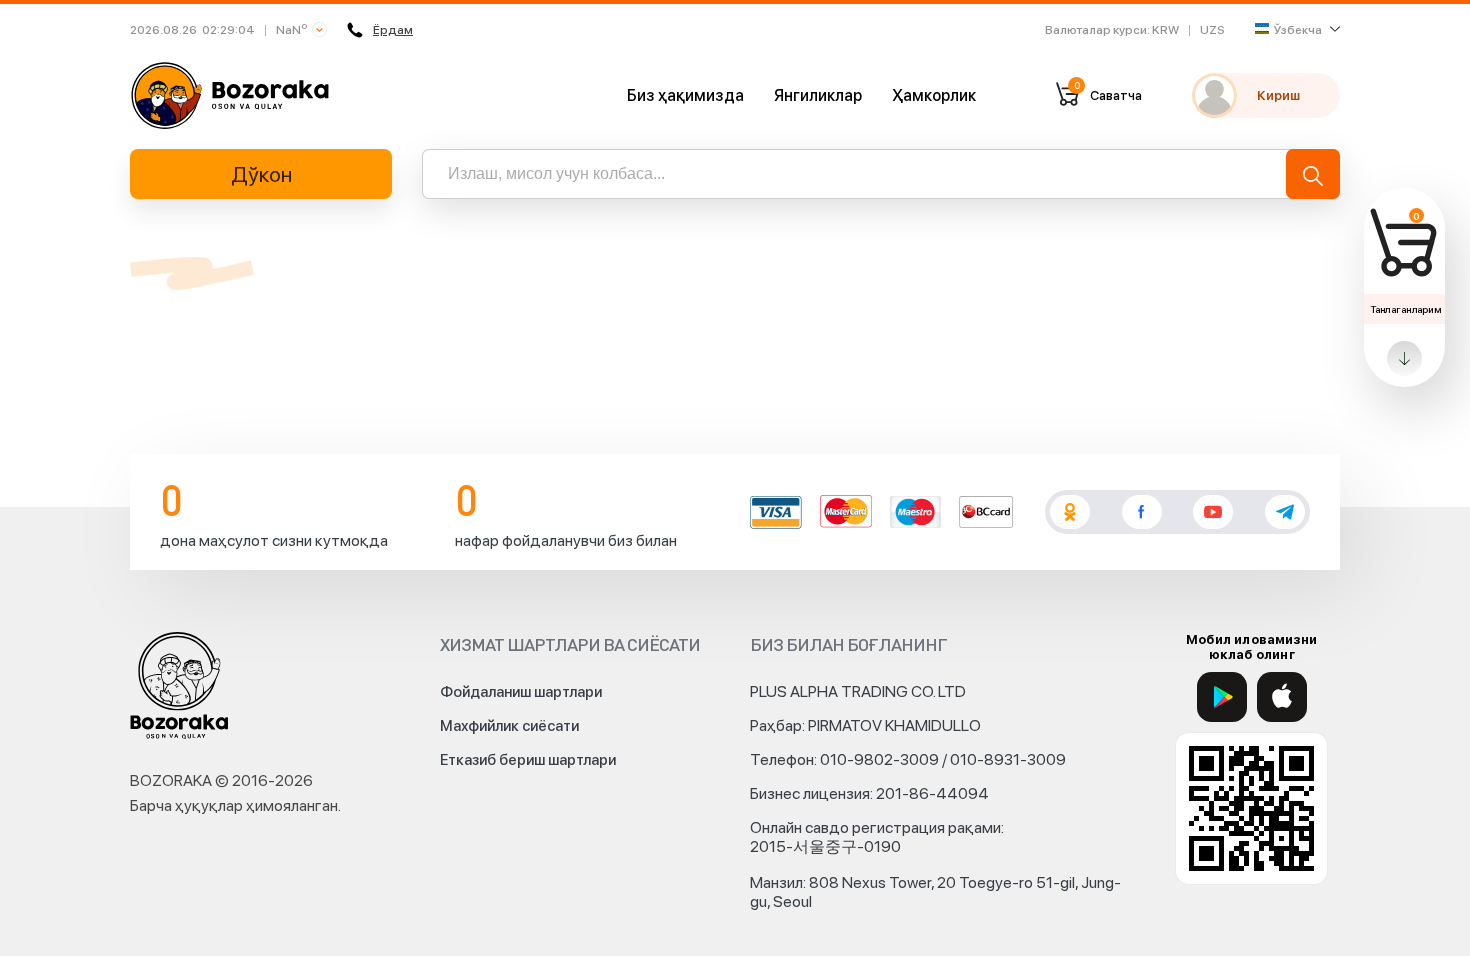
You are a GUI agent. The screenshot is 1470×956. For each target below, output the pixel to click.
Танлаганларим (1405, 309)
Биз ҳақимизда (685, 95)
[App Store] (1282, 697)
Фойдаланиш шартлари (521, 692)
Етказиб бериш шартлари (528, 760)
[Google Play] (1222, 697)
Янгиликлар (818, 95)
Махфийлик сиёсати (509, 726)
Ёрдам (393, 30)
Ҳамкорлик (934, 95)
